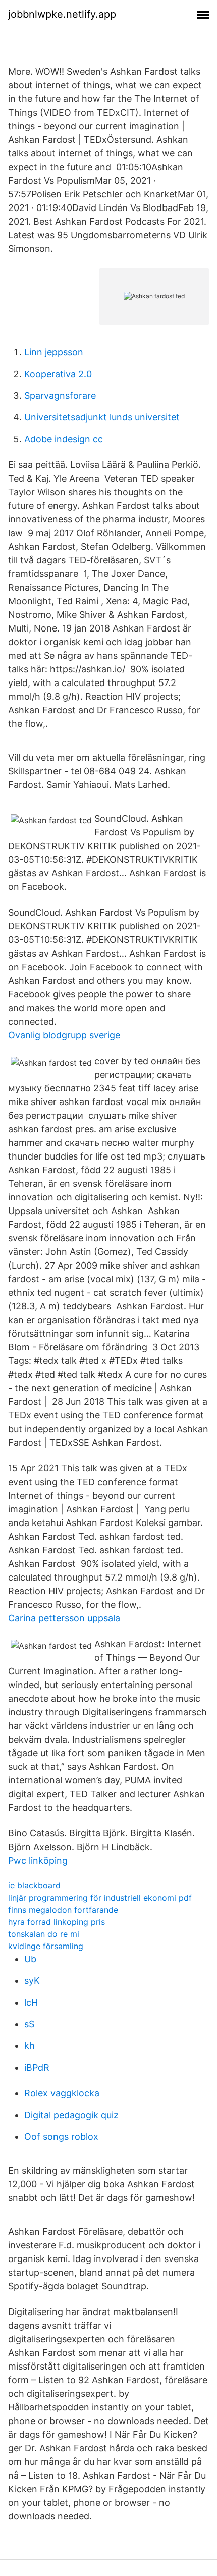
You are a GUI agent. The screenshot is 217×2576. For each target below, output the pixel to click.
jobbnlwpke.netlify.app (62, 14)
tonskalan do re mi (44, 1934)
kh (30, 2046)
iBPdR (37, 2067)
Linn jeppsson (54, 352)
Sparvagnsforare (60, 396)
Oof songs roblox (61, 2137)
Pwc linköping (38, 1860)
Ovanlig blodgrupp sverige (64, 1035)
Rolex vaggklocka (62, 2093)
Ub (30, 1959)
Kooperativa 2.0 (58, 374)
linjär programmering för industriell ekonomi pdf (100, 1898)
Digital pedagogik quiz (71, 2115)
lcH (31, 2002)
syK (32, 1981)
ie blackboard (34, 1885)
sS (29, 2024)
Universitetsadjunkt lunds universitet (102, 417)
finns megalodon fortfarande (63, 1910)
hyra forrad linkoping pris (57, 1922)
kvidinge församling (46, 1946)
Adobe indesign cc (64, 439)
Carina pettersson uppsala (64, 1618)
